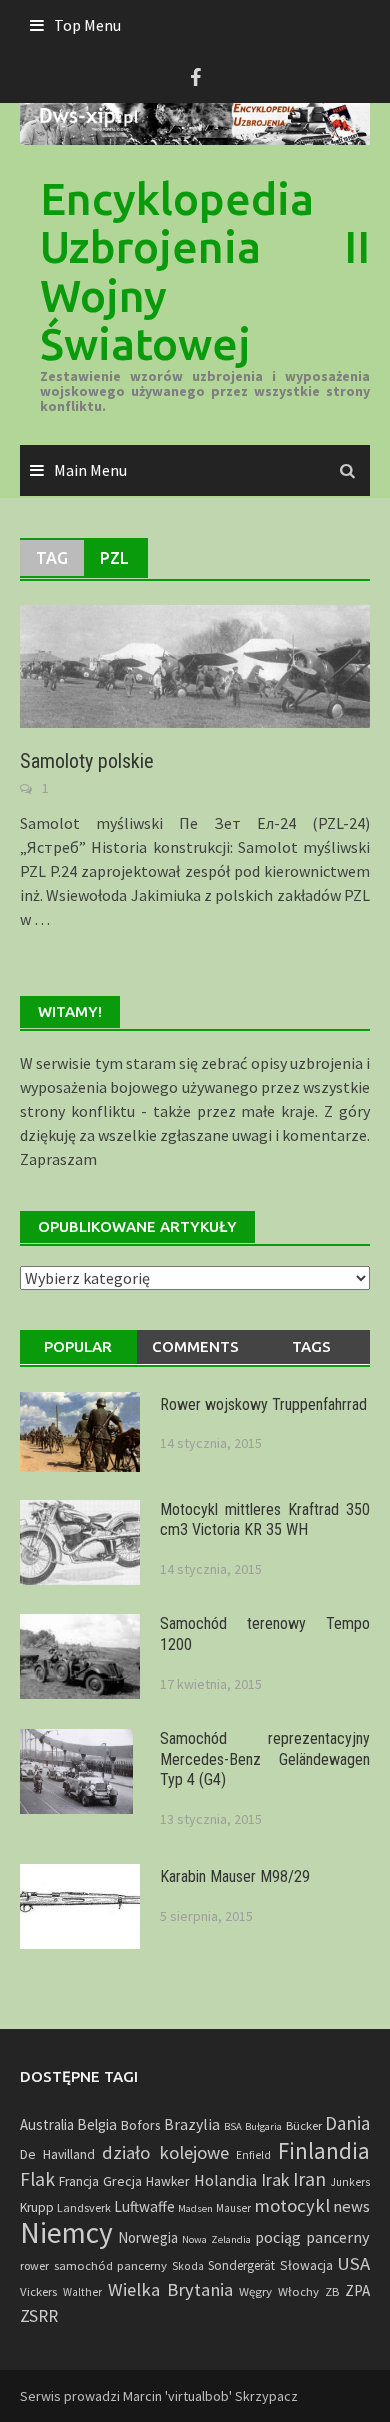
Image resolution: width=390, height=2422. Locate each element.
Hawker (167, 2181)
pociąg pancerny (312, 2237)
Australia (47, 2124)
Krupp (37, 2207)
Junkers (350, 2182)
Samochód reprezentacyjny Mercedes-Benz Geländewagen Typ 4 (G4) (265, 1759)
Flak (37, 2179)
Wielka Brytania (170, 2289)
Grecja (122, 2181)
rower (34, 2265)
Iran (309, 2179)
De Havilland (57, 2154)
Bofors (141, 2125)
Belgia (97, 2124)
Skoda (188, 2266)
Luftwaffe (144, 2206)
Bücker (304, 2125)
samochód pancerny (111, 2265)
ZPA (357, 2290)
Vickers (38, 2291)
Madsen (195, 2208)
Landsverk (84, 2207)
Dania (347, 2123)
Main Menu (90, 470)
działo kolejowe (165, 2152)
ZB (332, 2291)
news (351, 2206)
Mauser (233, 2208)
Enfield (253, 2155)
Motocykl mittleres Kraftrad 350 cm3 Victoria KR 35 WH (265, 1520)
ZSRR (39, 2316)
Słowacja (306, 2265)
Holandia (225, 2180)
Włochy (298, 2291)
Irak (275, 2180)
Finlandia (324, 2151)
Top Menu (87, 25)
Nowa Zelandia (216, 2239)
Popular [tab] (78, 1346)
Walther (82, 2292)
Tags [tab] (311, 1346)
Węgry (255, 2291)
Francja (79, 2181)
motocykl (292, 2205)
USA (353, 2263)
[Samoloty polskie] (195, 664)
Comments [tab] (195, 1346)
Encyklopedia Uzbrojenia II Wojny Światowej (205, 271)
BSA (233, 2126)
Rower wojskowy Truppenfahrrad (263, 1404)
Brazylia (192, 2124)
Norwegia (148, 2237)
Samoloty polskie (87, 761)
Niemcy (66, 2232)
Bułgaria (263, 2126)
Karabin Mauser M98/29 (235, 1876)
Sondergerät (241, 2265)
